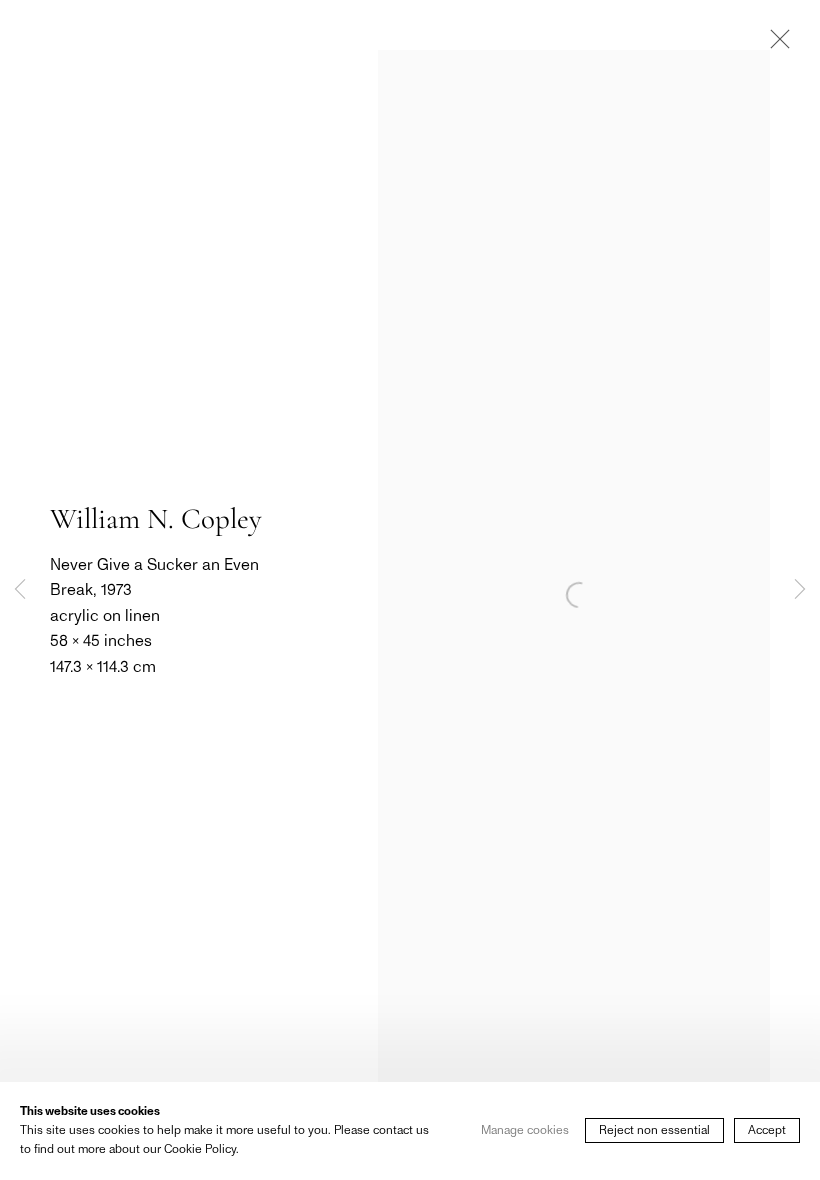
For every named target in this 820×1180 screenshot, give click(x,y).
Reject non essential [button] (654, 1131)
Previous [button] (20, 590)
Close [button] (775, 45)
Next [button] (800, 590)
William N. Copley (156, 518)
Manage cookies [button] (525, 1131)
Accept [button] (767, 1131)
